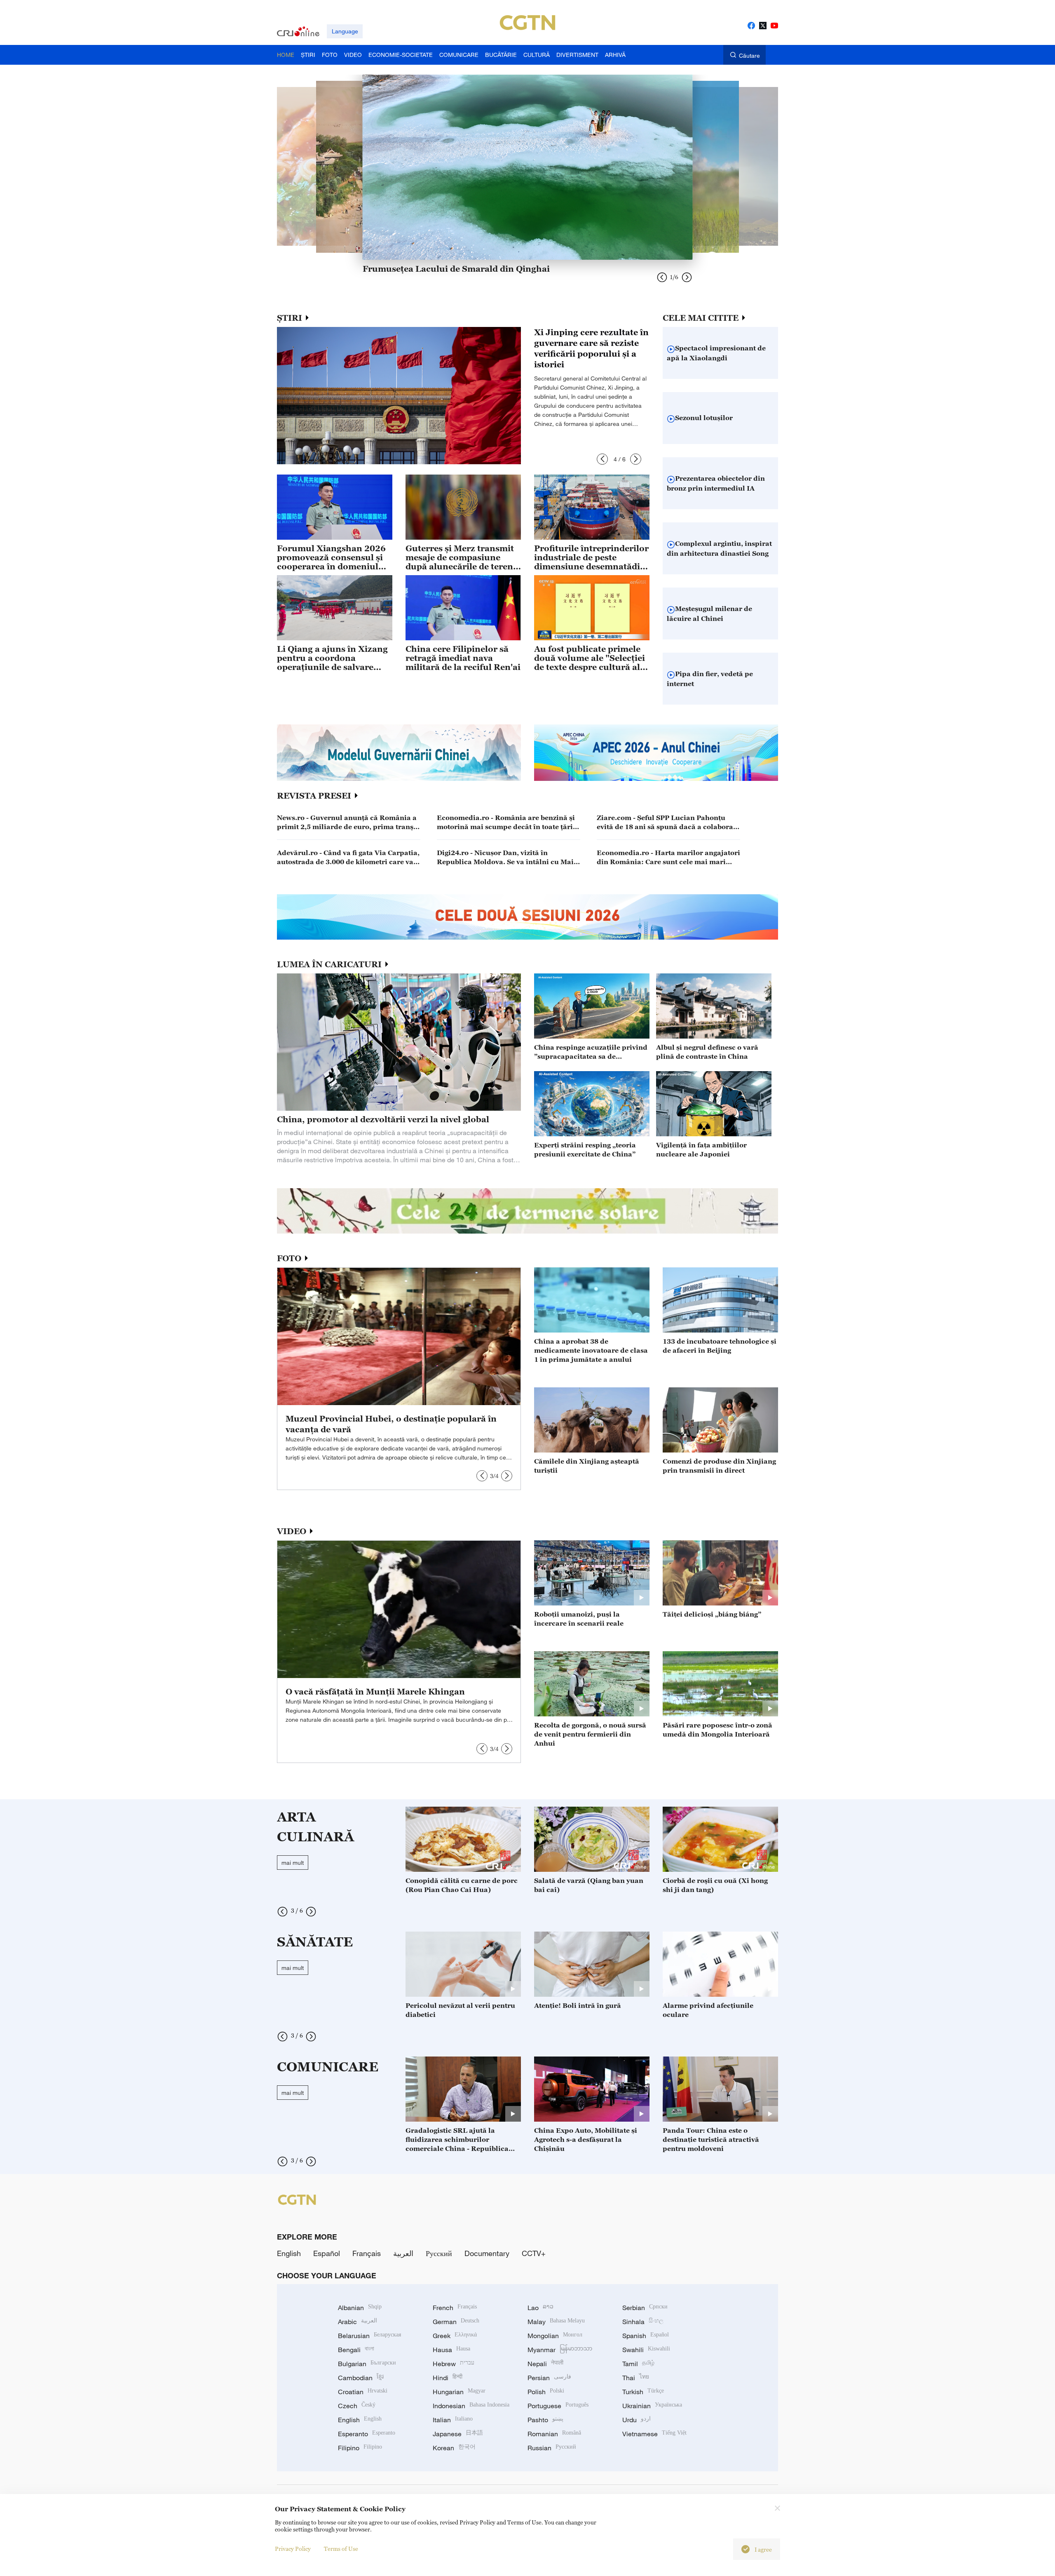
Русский (439, 2253)
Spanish (646, 2336)
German (456, 2322)
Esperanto (367, 2434)
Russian (552, 2448)
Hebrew (454, 2364)
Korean (454, 2448)
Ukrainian (652, 2406)
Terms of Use (341, 2549)
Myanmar (560, 2350)
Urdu (637, 2420)
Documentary (487, 2253)
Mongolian (555, 2336)
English (289, 2253)
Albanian (360, 2308)
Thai (636, 2378)
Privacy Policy (293, 2549)
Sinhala (643, 2322)
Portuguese (558, 2406)
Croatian (363, 2392)
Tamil (638, 2364)
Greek (455, 2336)
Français (367, 2253)
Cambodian (361, 2378)
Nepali (545, 2364)
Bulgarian (367, 2364)
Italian (453, 2420)
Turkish (643, 2392)
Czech (357, 2406)
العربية (403, 2253)
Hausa (451, 2350)
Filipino (360, 2448)
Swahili (646, 2350)
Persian (549, 2378)
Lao (540, 2308)
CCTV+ (534, 2253)
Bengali (356, 2350)
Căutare (749, 55)
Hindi (448, 2378)
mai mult (293, 1863)
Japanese (458, 2434)
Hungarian (459, 2392)
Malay (556, 2322)
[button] (602, 459)
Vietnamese (654, 2434)
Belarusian (369, 2336)
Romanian (554, 2434)
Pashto (545, 2420)
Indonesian (471, 2406)
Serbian (645, 2308)
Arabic (358, 2322)
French (455, 2308)
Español (327, 2253)
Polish (546, 2392)
